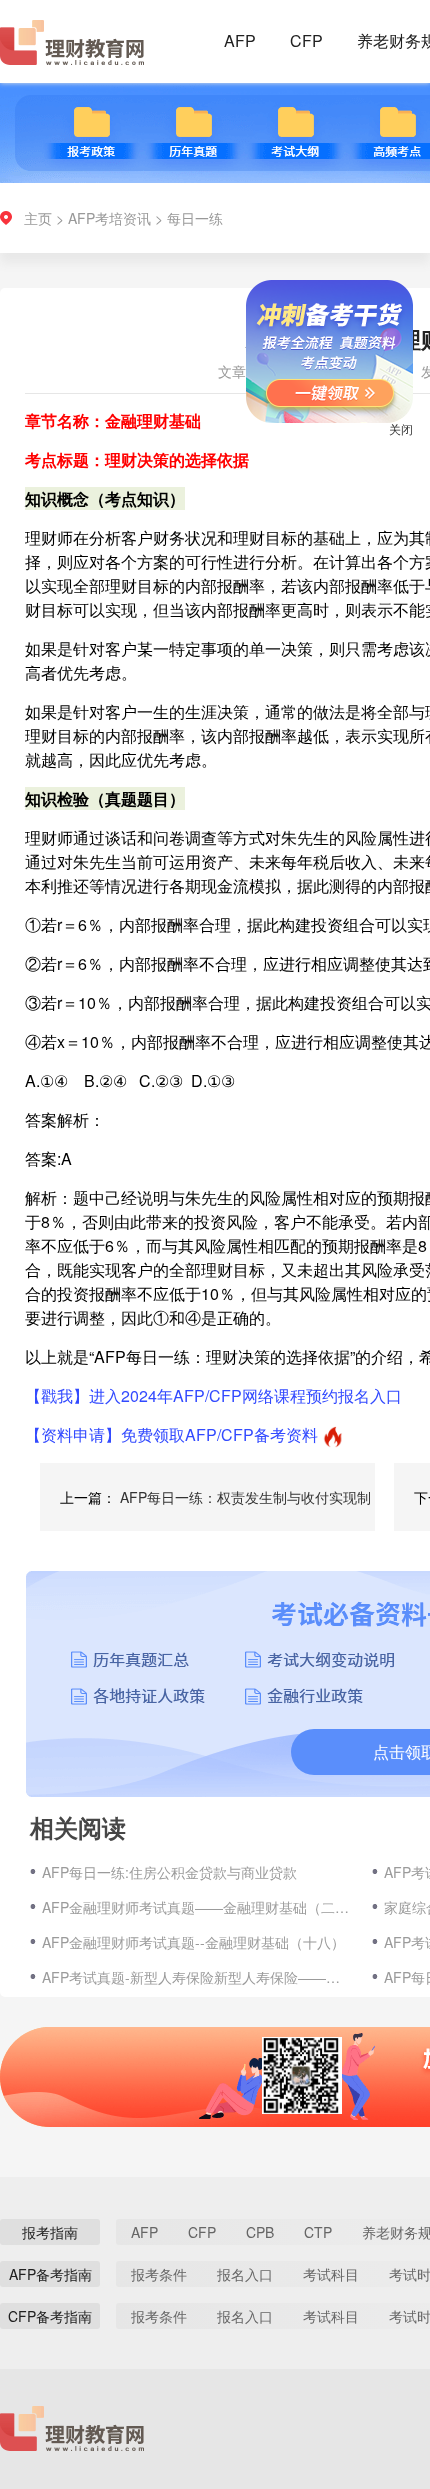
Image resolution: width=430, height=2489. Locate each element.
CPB (260, 2232)
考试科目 (331, 2274)
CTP (318, 2232)
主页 (38, 218)
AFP (240, 40)
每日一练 (195, 218)
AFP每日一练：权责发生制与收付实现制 (245, 1497)
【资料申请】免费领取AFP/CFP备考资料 (171, 1434)
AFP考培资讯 (109, 218)
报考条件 (159, 2274)
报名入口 (245, 2274)
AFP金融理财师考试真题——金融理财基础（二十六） (197, 1907)
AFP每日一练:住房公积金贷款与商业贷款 (169, 1872)
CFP (306, 40)
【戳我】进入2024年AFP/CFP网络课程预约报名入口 (213, 1395)
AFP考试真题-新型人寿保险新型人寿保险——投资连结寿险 (197, 1977)
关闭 (386, 443)
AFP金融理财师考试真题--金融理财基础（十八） (193, 1942)
